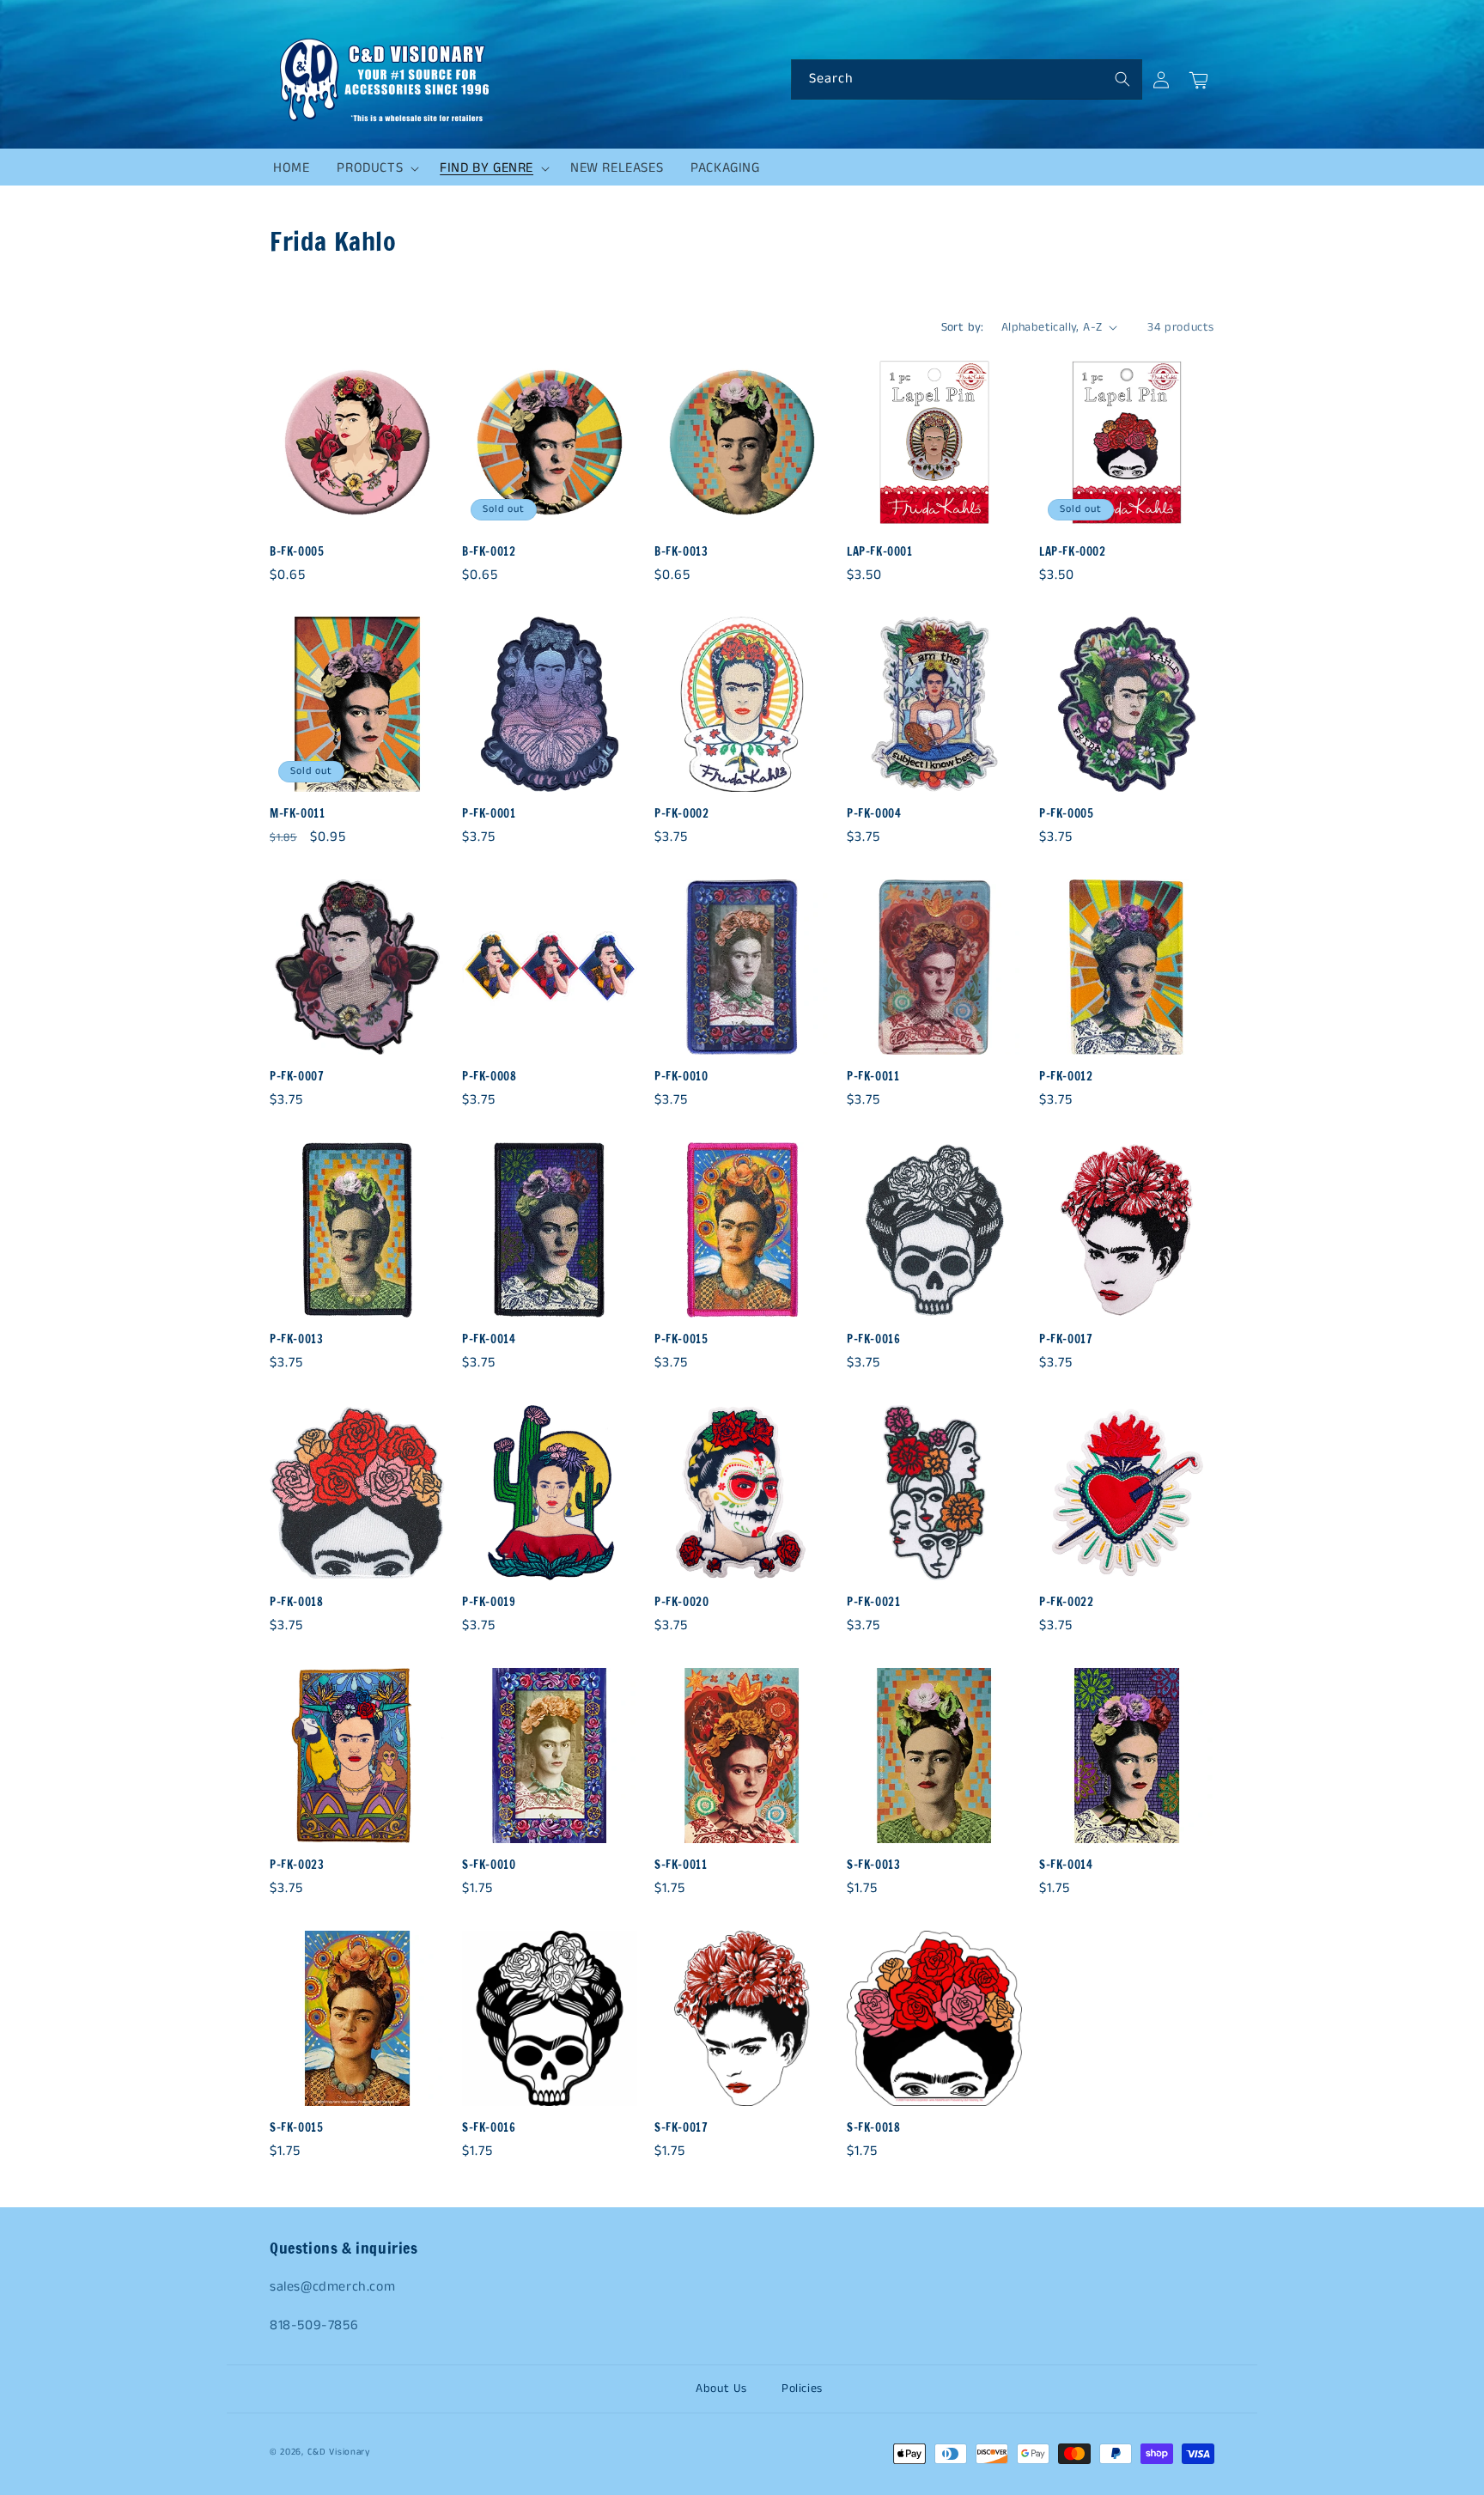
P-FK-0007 (297, 1077)
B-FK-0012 (489, 552)
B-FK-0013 (681, 552)
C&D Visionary (339, 2452)
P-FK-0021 (873, 1602)
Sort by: (963, 327)
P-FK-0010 (681, 1077)
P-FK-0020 (681, 1602)
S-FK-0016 (489, 2128)
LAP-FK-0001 (880, 552)
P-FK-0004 (874, 814)
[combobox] (967, 79)
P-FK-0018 (296, 1602)
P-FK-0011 (873, 1077)
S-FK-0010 (489, 1865)
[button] (374, 168)
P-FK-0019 (489, 1602)
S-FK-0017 (681, 2128)
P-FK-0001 (489, 814)
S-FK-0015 (296, 2128)
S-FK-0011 (681, 1865)
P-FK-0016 (873, 1339)
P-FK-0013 (296, 1339)
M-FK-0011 (297, 814)
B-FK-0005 (297, 552)
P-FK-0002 (681, 814)
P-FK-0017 (1066, 1339)
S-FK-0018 (873, 2128)
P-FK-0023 (297, 1865)
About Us (721, 2389)
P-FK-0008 (489, 1077)
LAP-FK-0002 (1073, 552)
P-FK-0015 (681, 1339)
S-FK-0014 (1066, 1865)
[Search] (1122, 79)
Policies (802, 2389)
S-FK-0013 (873, 1865)
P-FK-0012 (1066, 1077)
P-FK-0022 (1066, 1602)
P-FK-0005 (1066, 814)
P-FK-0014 (489, 1339)
